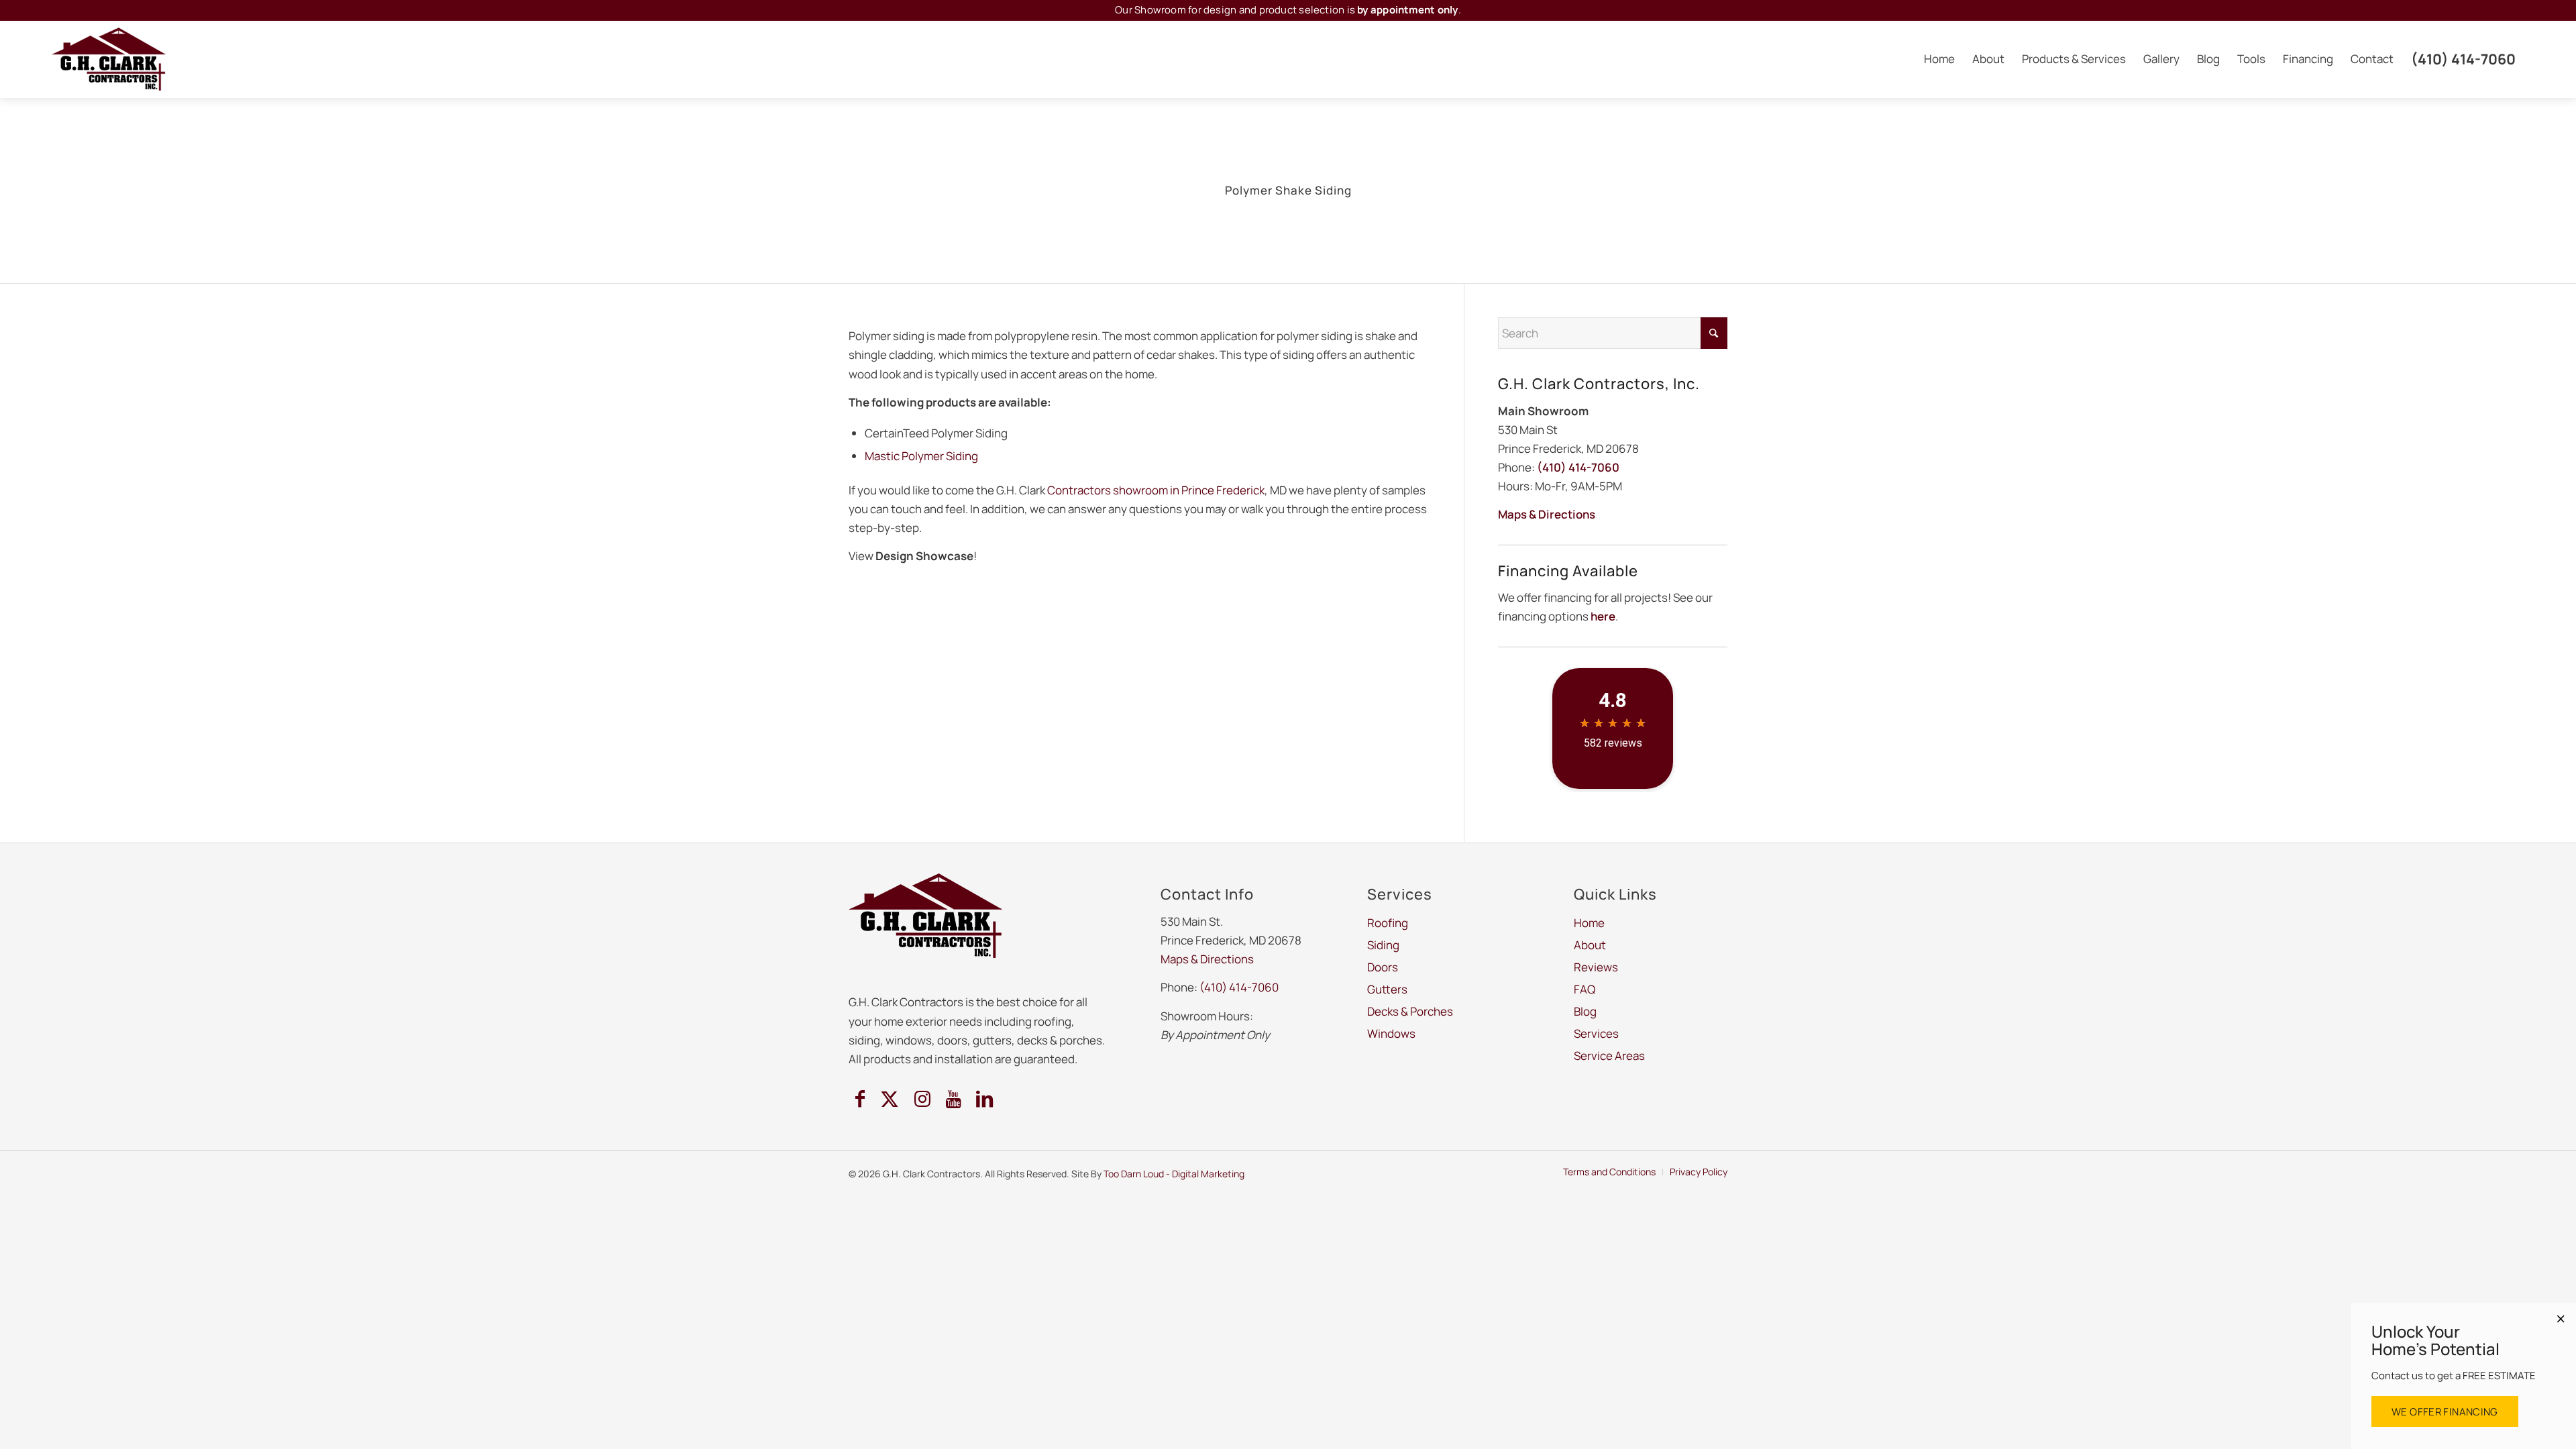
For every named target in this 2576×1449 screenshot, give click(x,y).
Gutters (1285, 1377)
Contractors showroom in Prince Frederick (1156, 490)
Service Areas (1609, 1056)
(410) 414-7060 (1578, 467)
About (1590, 945)
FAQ (1585, 989)
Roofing (1121, 1377)
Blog (1585, 1011)
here (1603, 616)
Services (1596, 1033)
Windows (1452, 1377)
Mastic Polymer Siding (921, 456)
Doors (1229, 1377)
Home (1589, 923)
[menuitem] (1939, 59)
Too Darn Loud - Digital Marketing (1174, 1174)
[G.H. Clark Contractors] (109, 59)
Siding (1177, 1377)
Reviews (1596, 967)
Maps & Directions (1547, 514)
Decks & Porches (1366, 1377)
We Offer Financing (2445, 1412)
